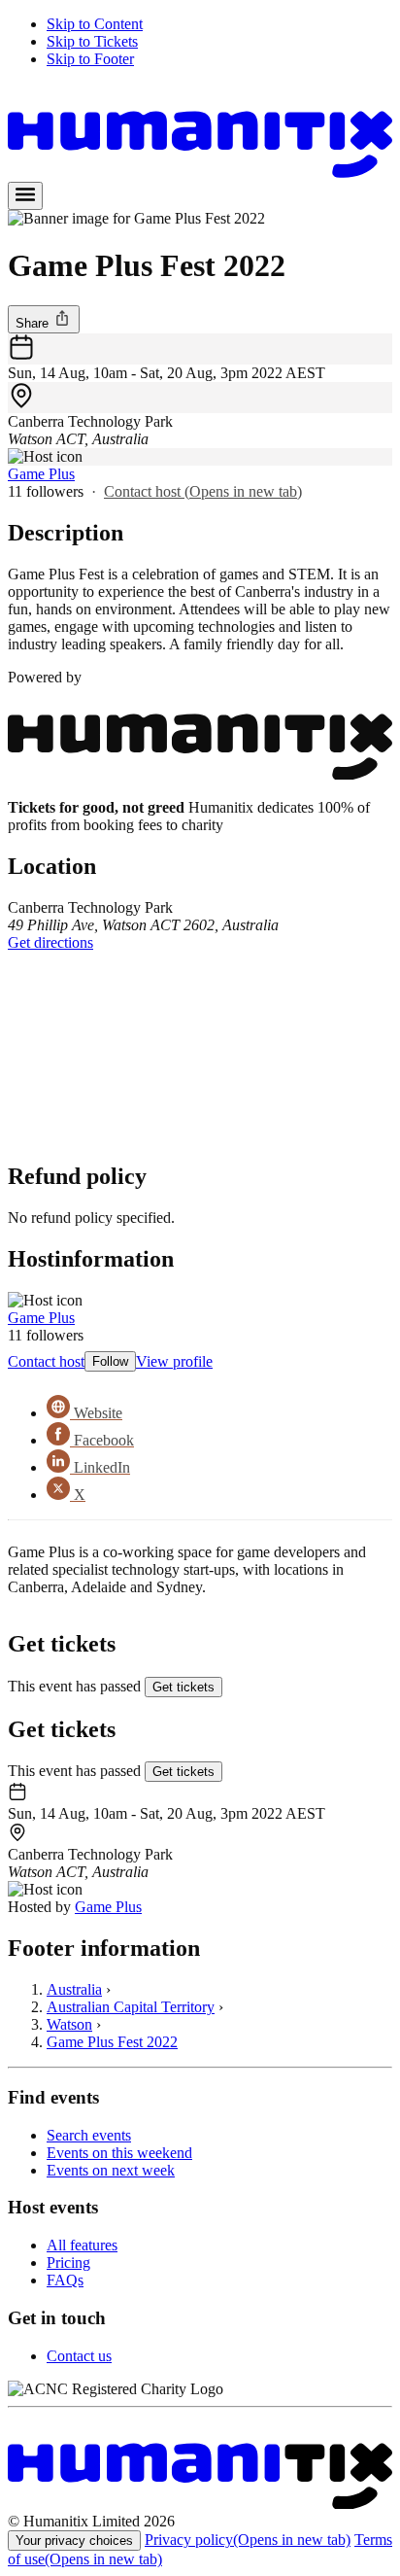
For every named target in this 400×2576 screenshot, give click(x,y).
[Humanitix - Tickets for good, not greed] (200, 173)
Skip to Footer (90, 59)
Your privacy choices (74, 2541)
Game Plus (41, 474)
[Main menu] (25, 196)
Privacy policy (248, 2540)
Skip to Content (95, 24)
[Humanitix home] (200, 2504)
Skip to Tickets (92, 41)
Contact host (203, 491)
